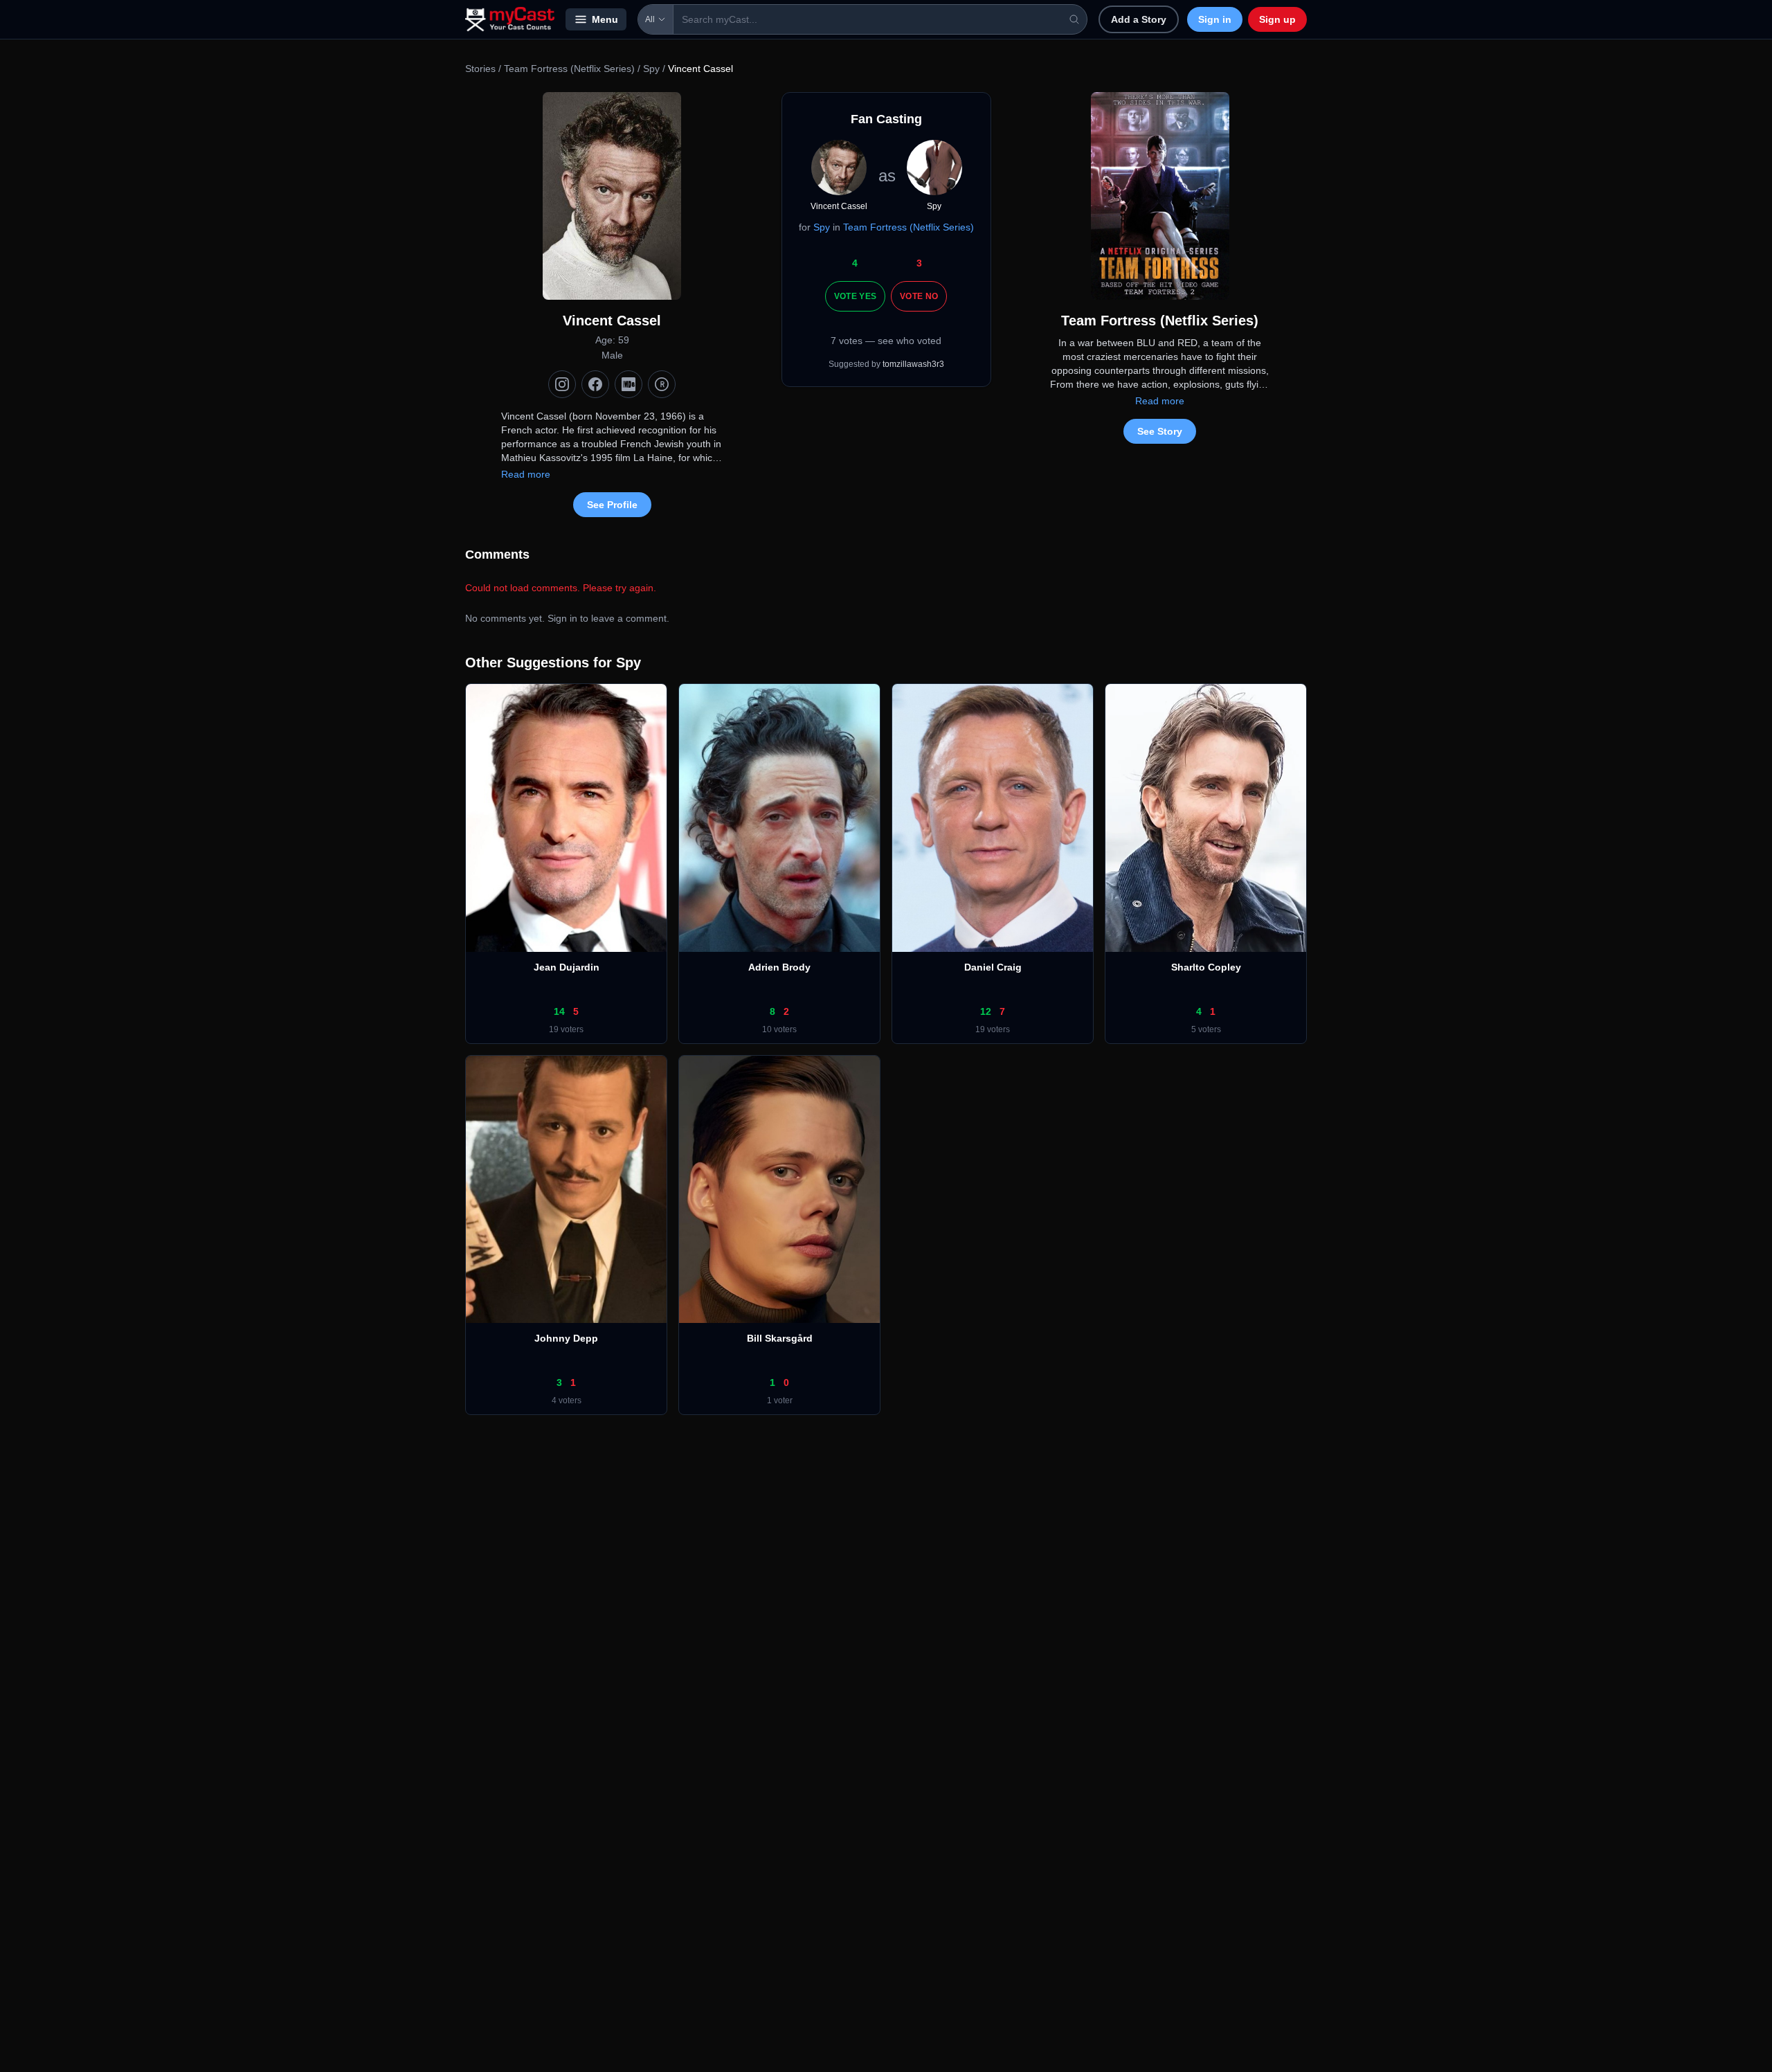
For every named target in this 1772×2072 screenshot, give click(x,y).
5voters (1206, 1029)
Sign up (1277, 19)
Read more (526, 474)
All (650, 19)
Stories (480, 69)
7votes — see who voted (886, 341)
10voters (779, 1029)
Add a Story (1139, 19)
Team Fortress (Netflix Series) (569, 69)
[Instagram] (562, 384)
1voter (780, 1400)
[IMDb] (629, 384)
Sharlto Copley (1206, 967)
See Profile (612, 505)
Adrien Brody (779, 967)
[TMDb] (662, 384)
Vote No (919, 296)
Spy (651, 69)
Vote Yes (855, 296)
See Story (1160, 431)
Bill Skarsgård (780, 1338)
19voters (566, 1029)
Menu (605, 19)
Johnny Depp (566, 1338)
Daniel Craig (993, 967)
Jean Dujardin (567, 967)
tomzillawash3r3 (913, 364)
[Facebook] (595, 384)
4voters (567, 1400)
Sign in (1215, 19)
